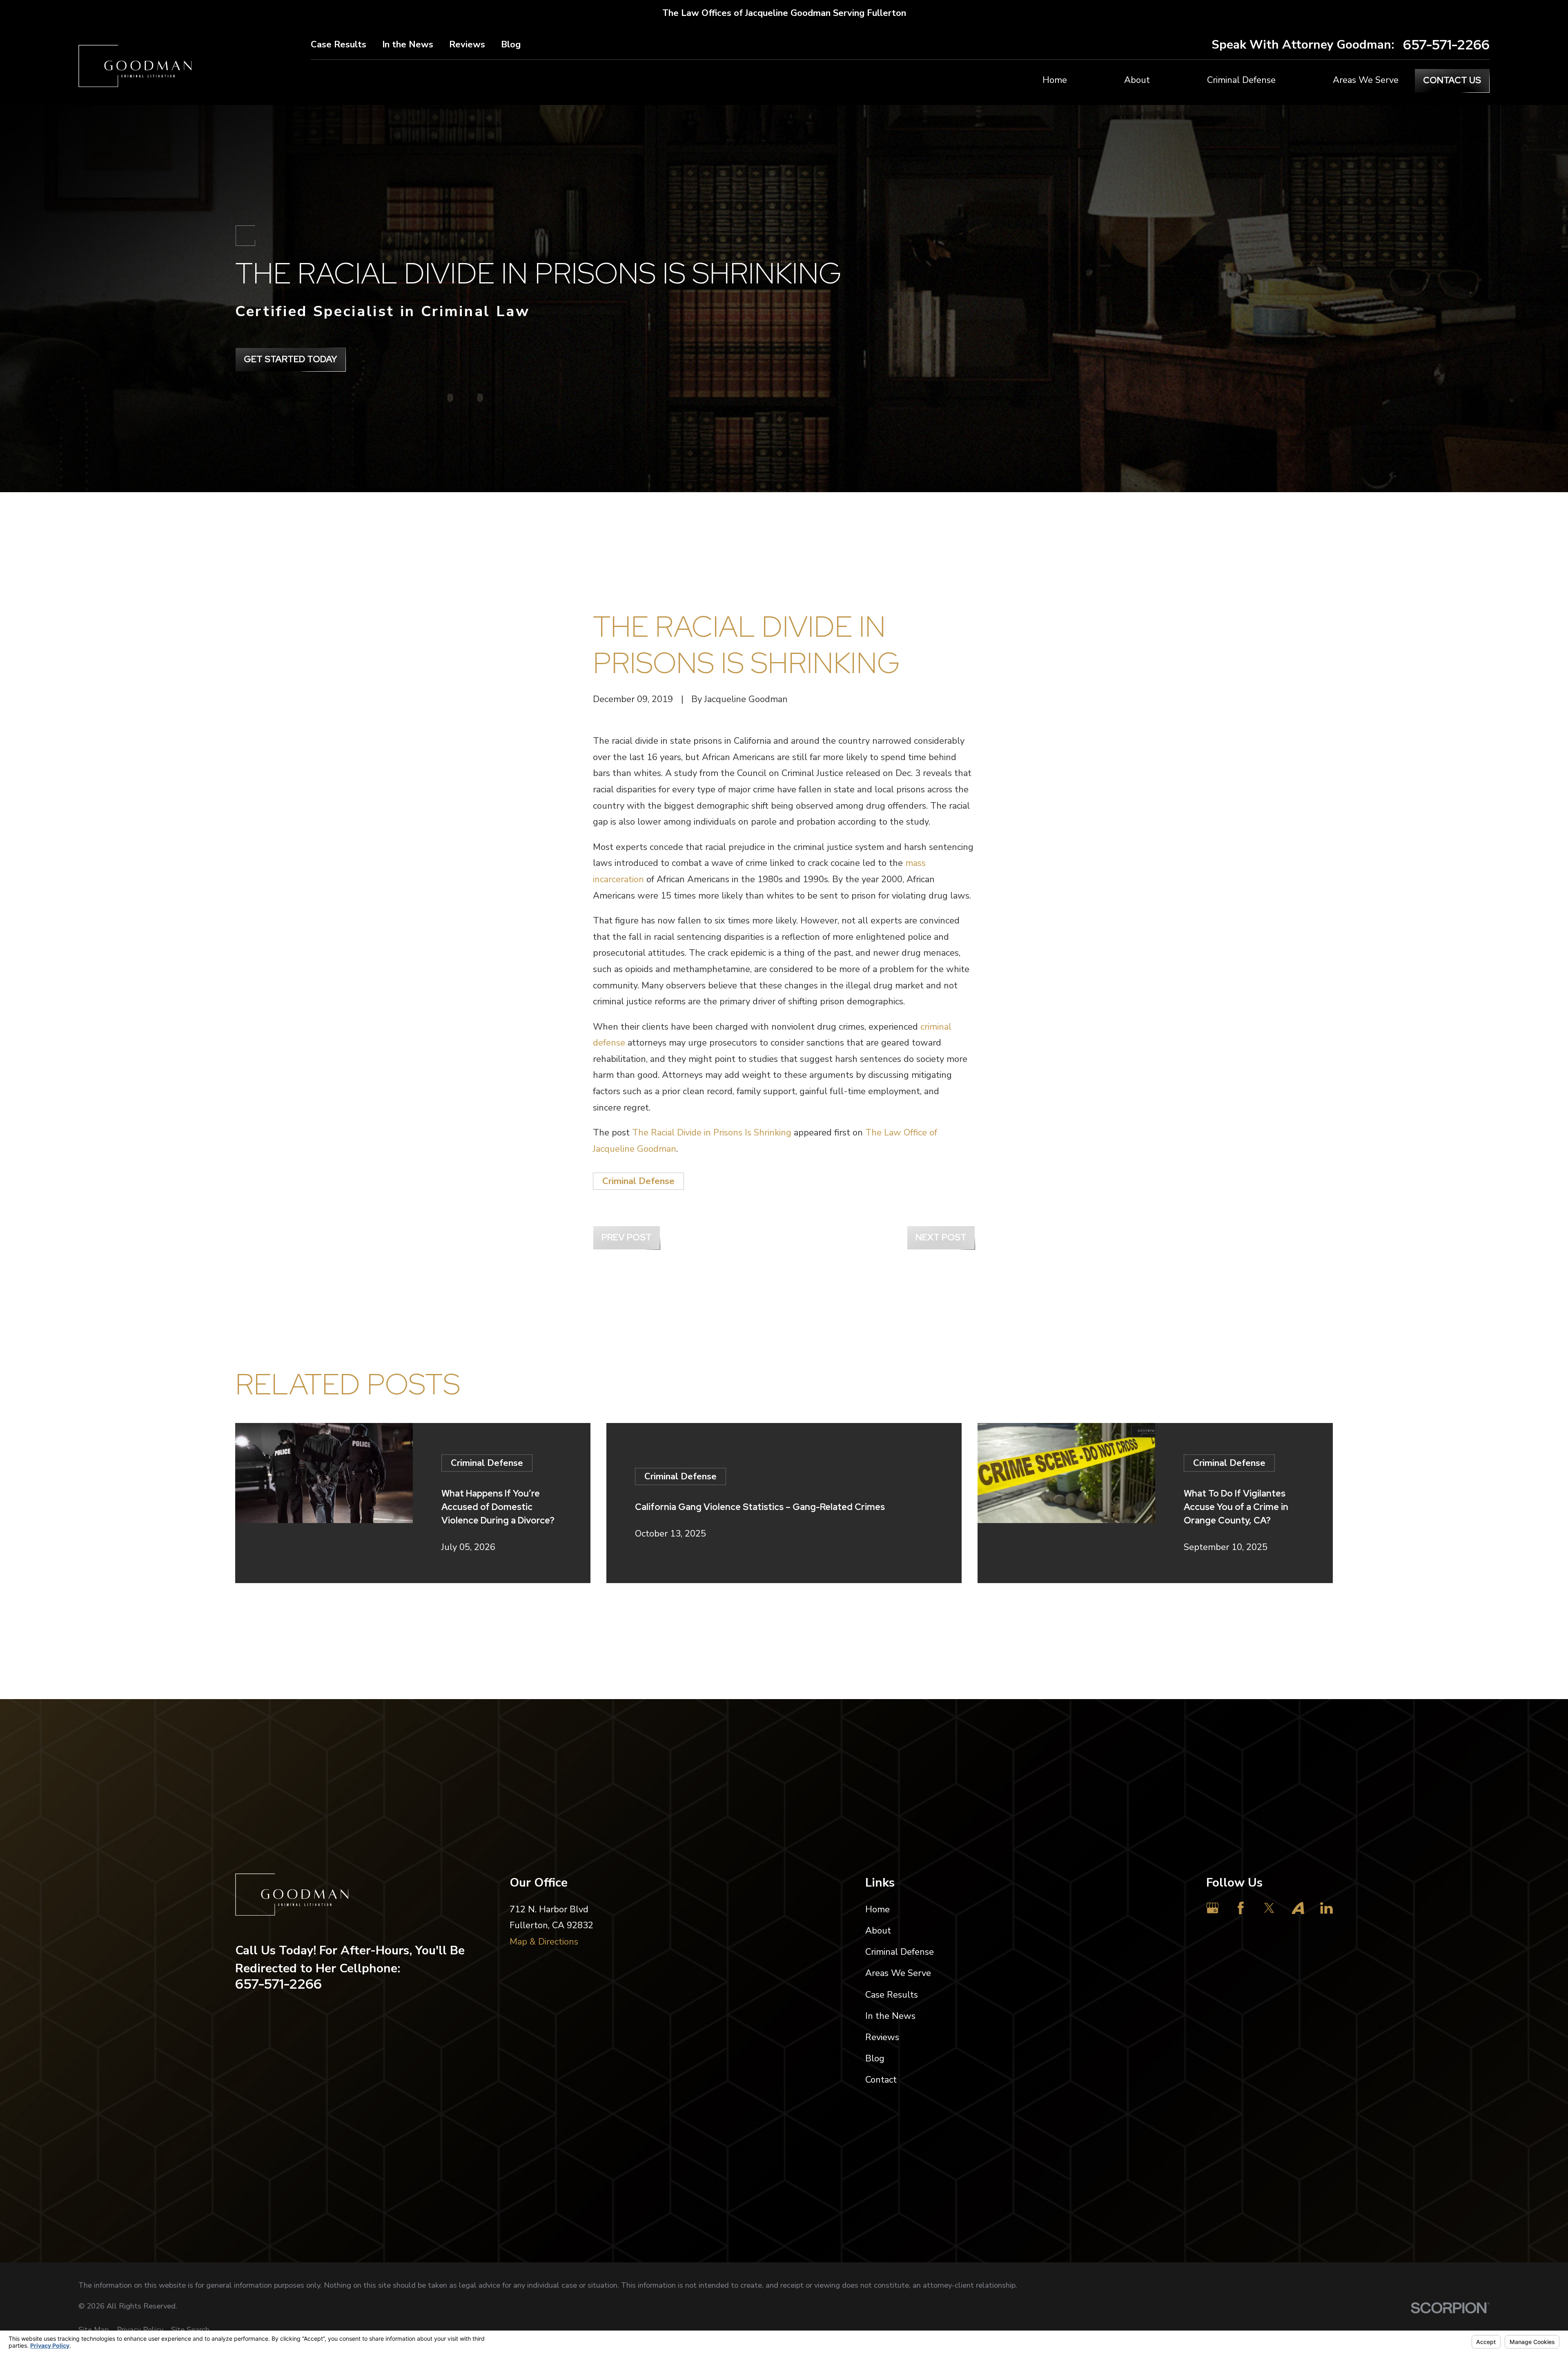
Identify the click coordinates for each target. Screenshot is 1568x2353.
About (878, 1931)
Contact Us (1452, 80)
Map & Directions (544, 1942)
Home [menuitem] (1055, 80)
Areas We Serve (898, 1973)
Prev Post (627, 1237)
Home (878, 1909)
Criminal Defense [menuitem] (1241, 80)
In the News (408, 45)
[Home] (135, 66)
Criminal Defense (638, 1181)
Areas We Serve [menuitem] (1366, 80)
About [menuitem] (1137, 80)
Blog (511, 45)
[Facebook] (1241, 1908)
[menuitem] (94, 2330)
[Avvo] (1298, 1908)
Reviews (467, 45)
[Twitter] (1269, 1908)
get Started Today (291, 359)
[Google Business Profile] (1213, 1908)
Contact (881, 2080)
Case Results (339, 45)
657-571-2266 (1446, 45)
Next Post (941, 1237)
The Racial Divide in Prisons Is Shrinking (712, 1133)
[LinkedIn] (1326, 1908)
